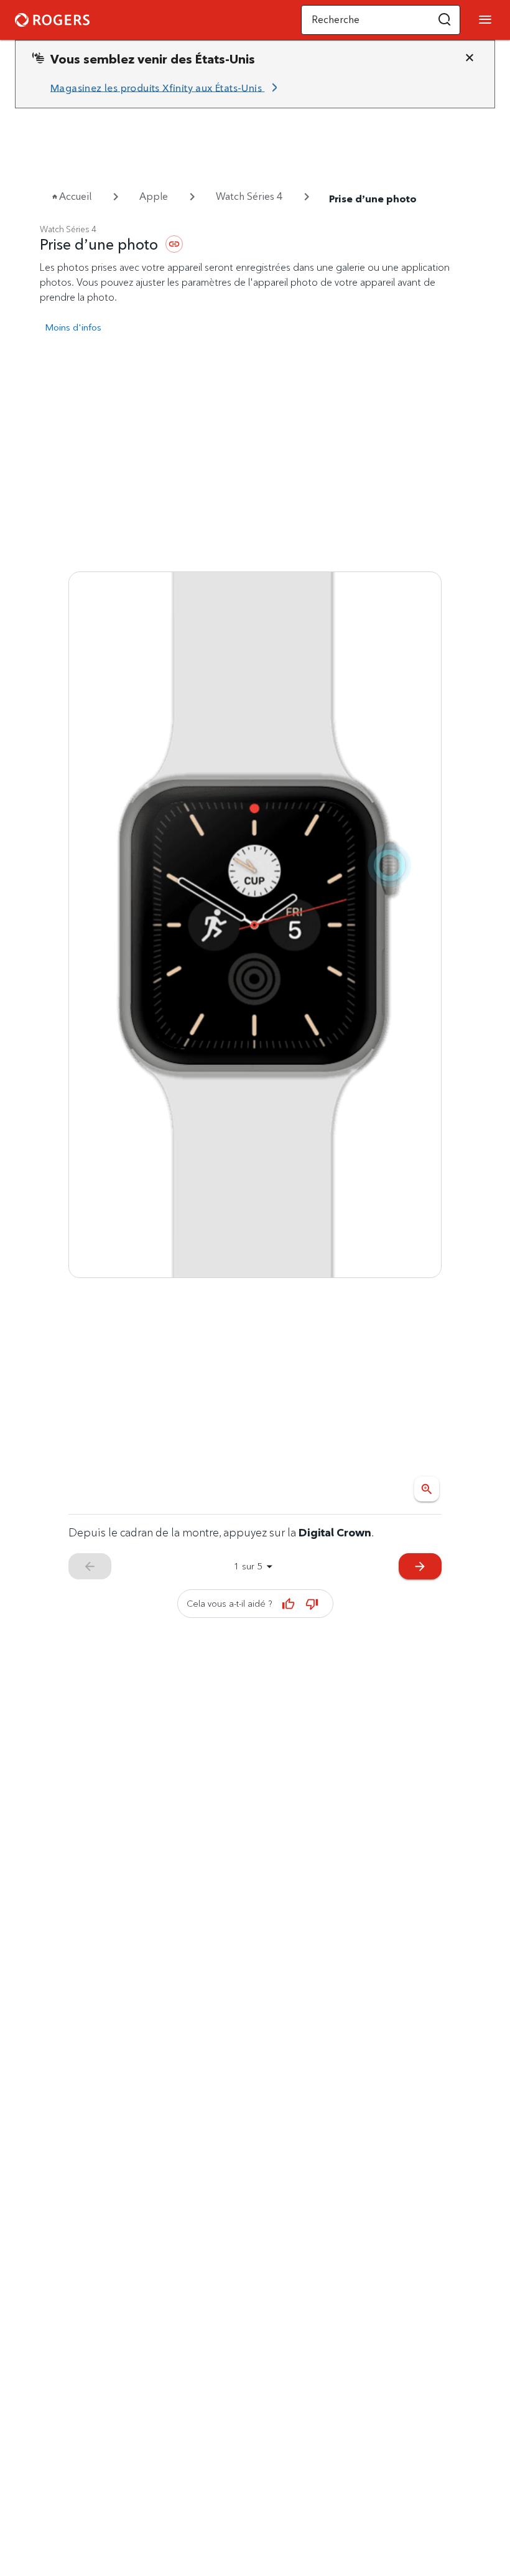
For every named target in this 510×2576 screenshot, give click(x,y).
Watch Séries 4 (249, 196)
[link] (166, 88)
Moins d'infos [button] (73, 327)
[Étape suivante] (255, 924)
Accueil (75, 196)
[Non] (312, 1604)
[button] (445, 20)
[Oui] (289, 1604)
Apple (154, 196)
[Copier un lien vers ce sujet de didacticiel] (174, 244)
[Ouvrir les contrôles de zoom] (427, 1489)
